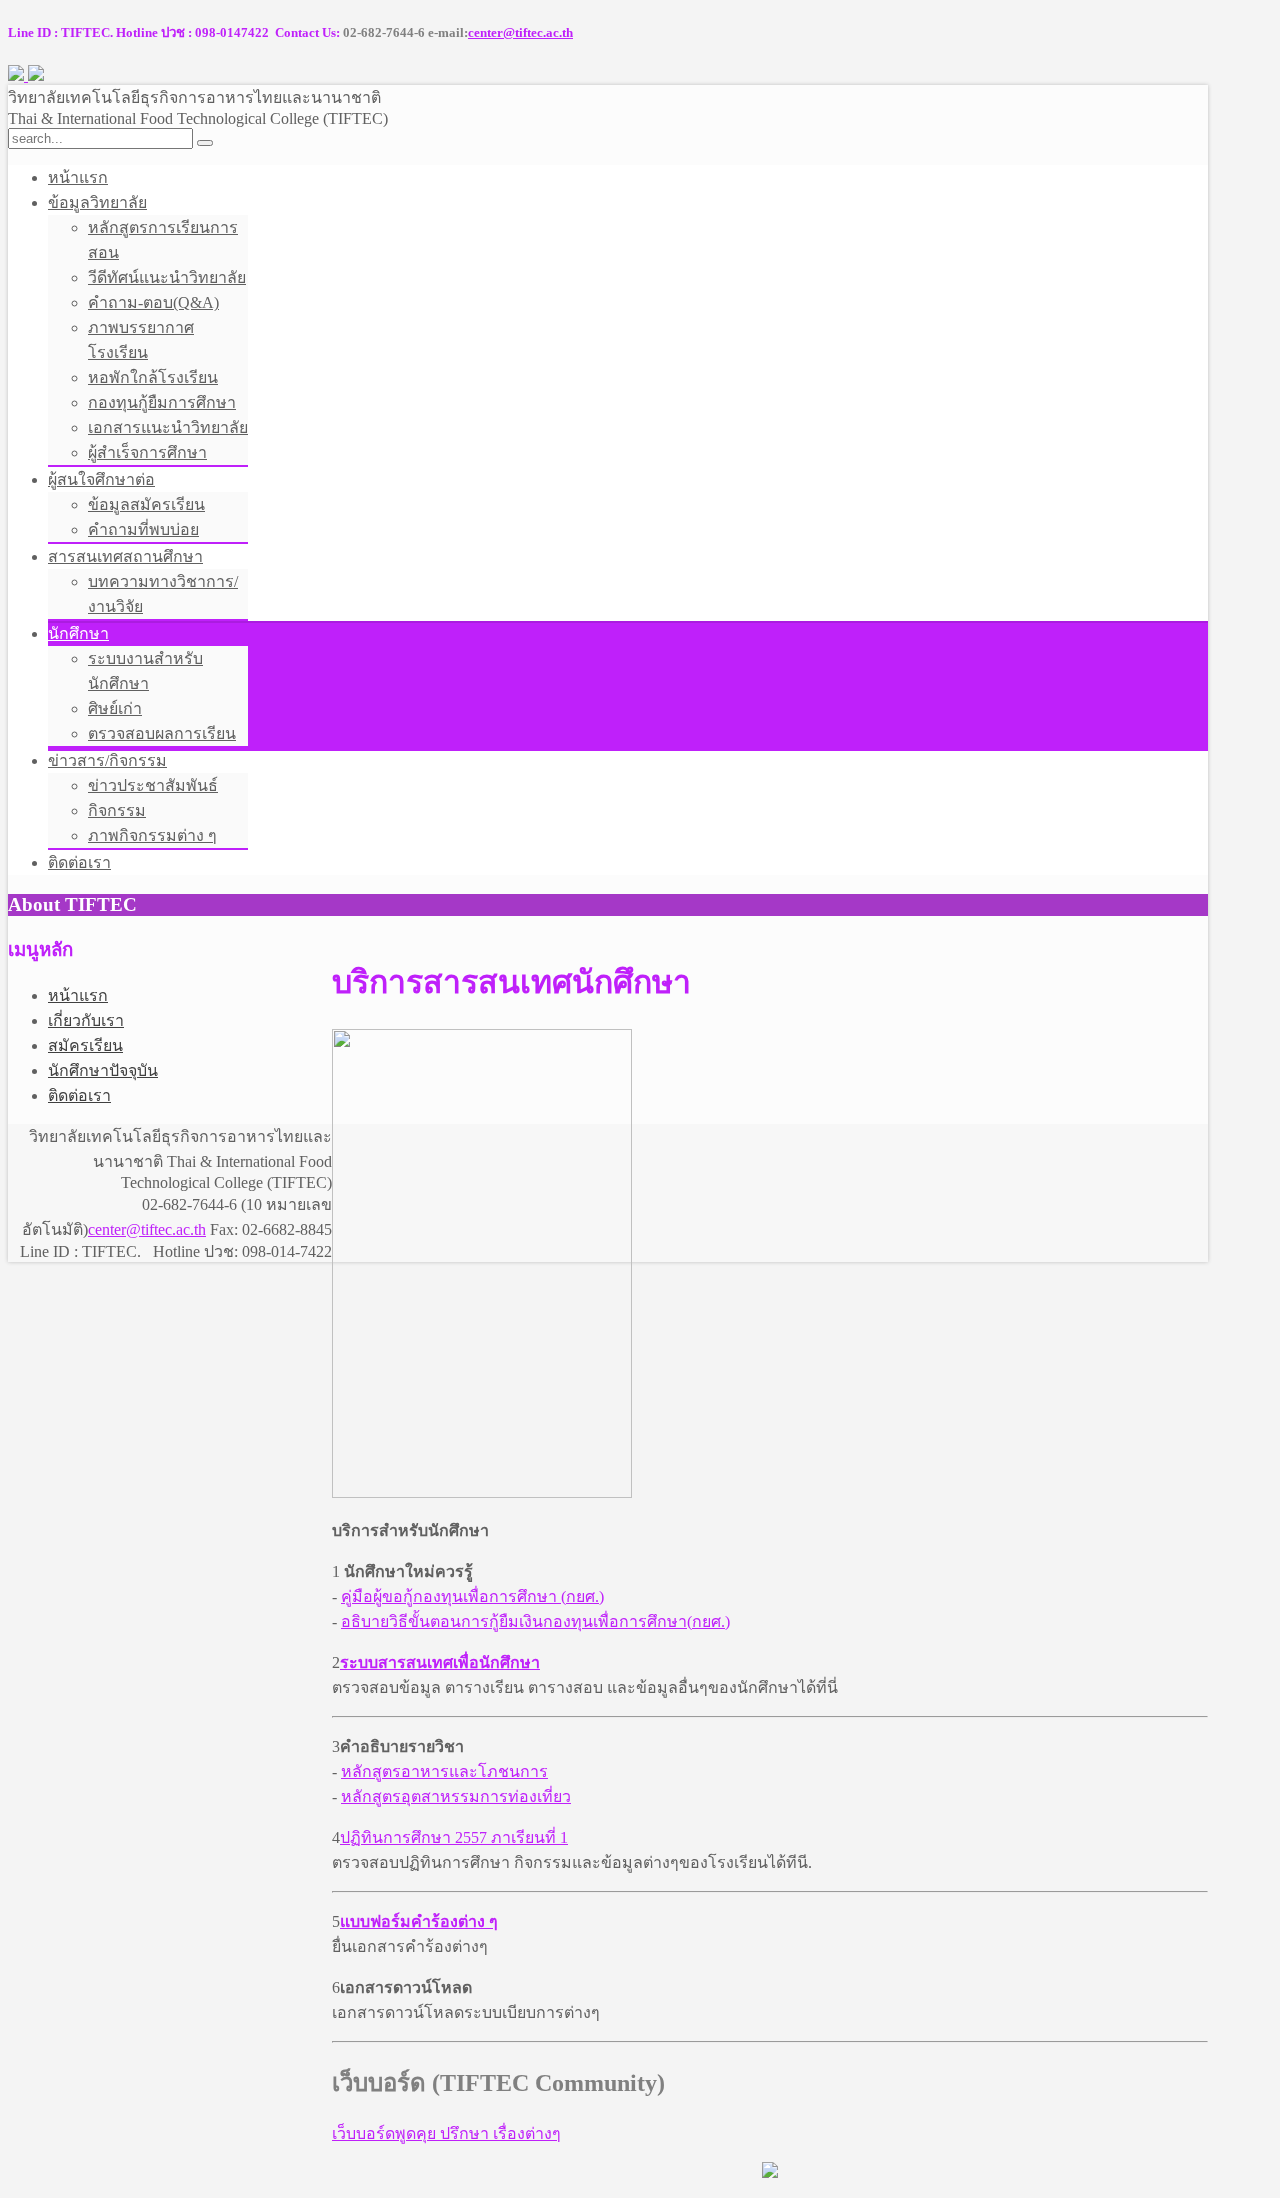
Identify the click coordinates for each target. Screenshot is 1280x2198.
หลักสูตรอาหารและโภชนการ (444, 1771)
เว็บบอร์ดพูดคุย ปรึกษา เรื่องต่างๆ (446, 2133)
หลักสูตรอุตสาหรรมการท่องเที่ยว (456, 1796)
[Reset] (205, 143)
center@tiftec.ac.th (520, 32)
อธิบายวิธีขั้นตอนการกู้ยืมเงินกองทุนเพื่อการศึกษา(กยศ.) (535, 1621)
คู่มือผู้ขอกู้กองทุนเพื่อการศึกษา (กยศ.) (472, 1596)
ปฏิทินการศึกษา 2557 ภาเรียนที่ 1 (454, 1837)
